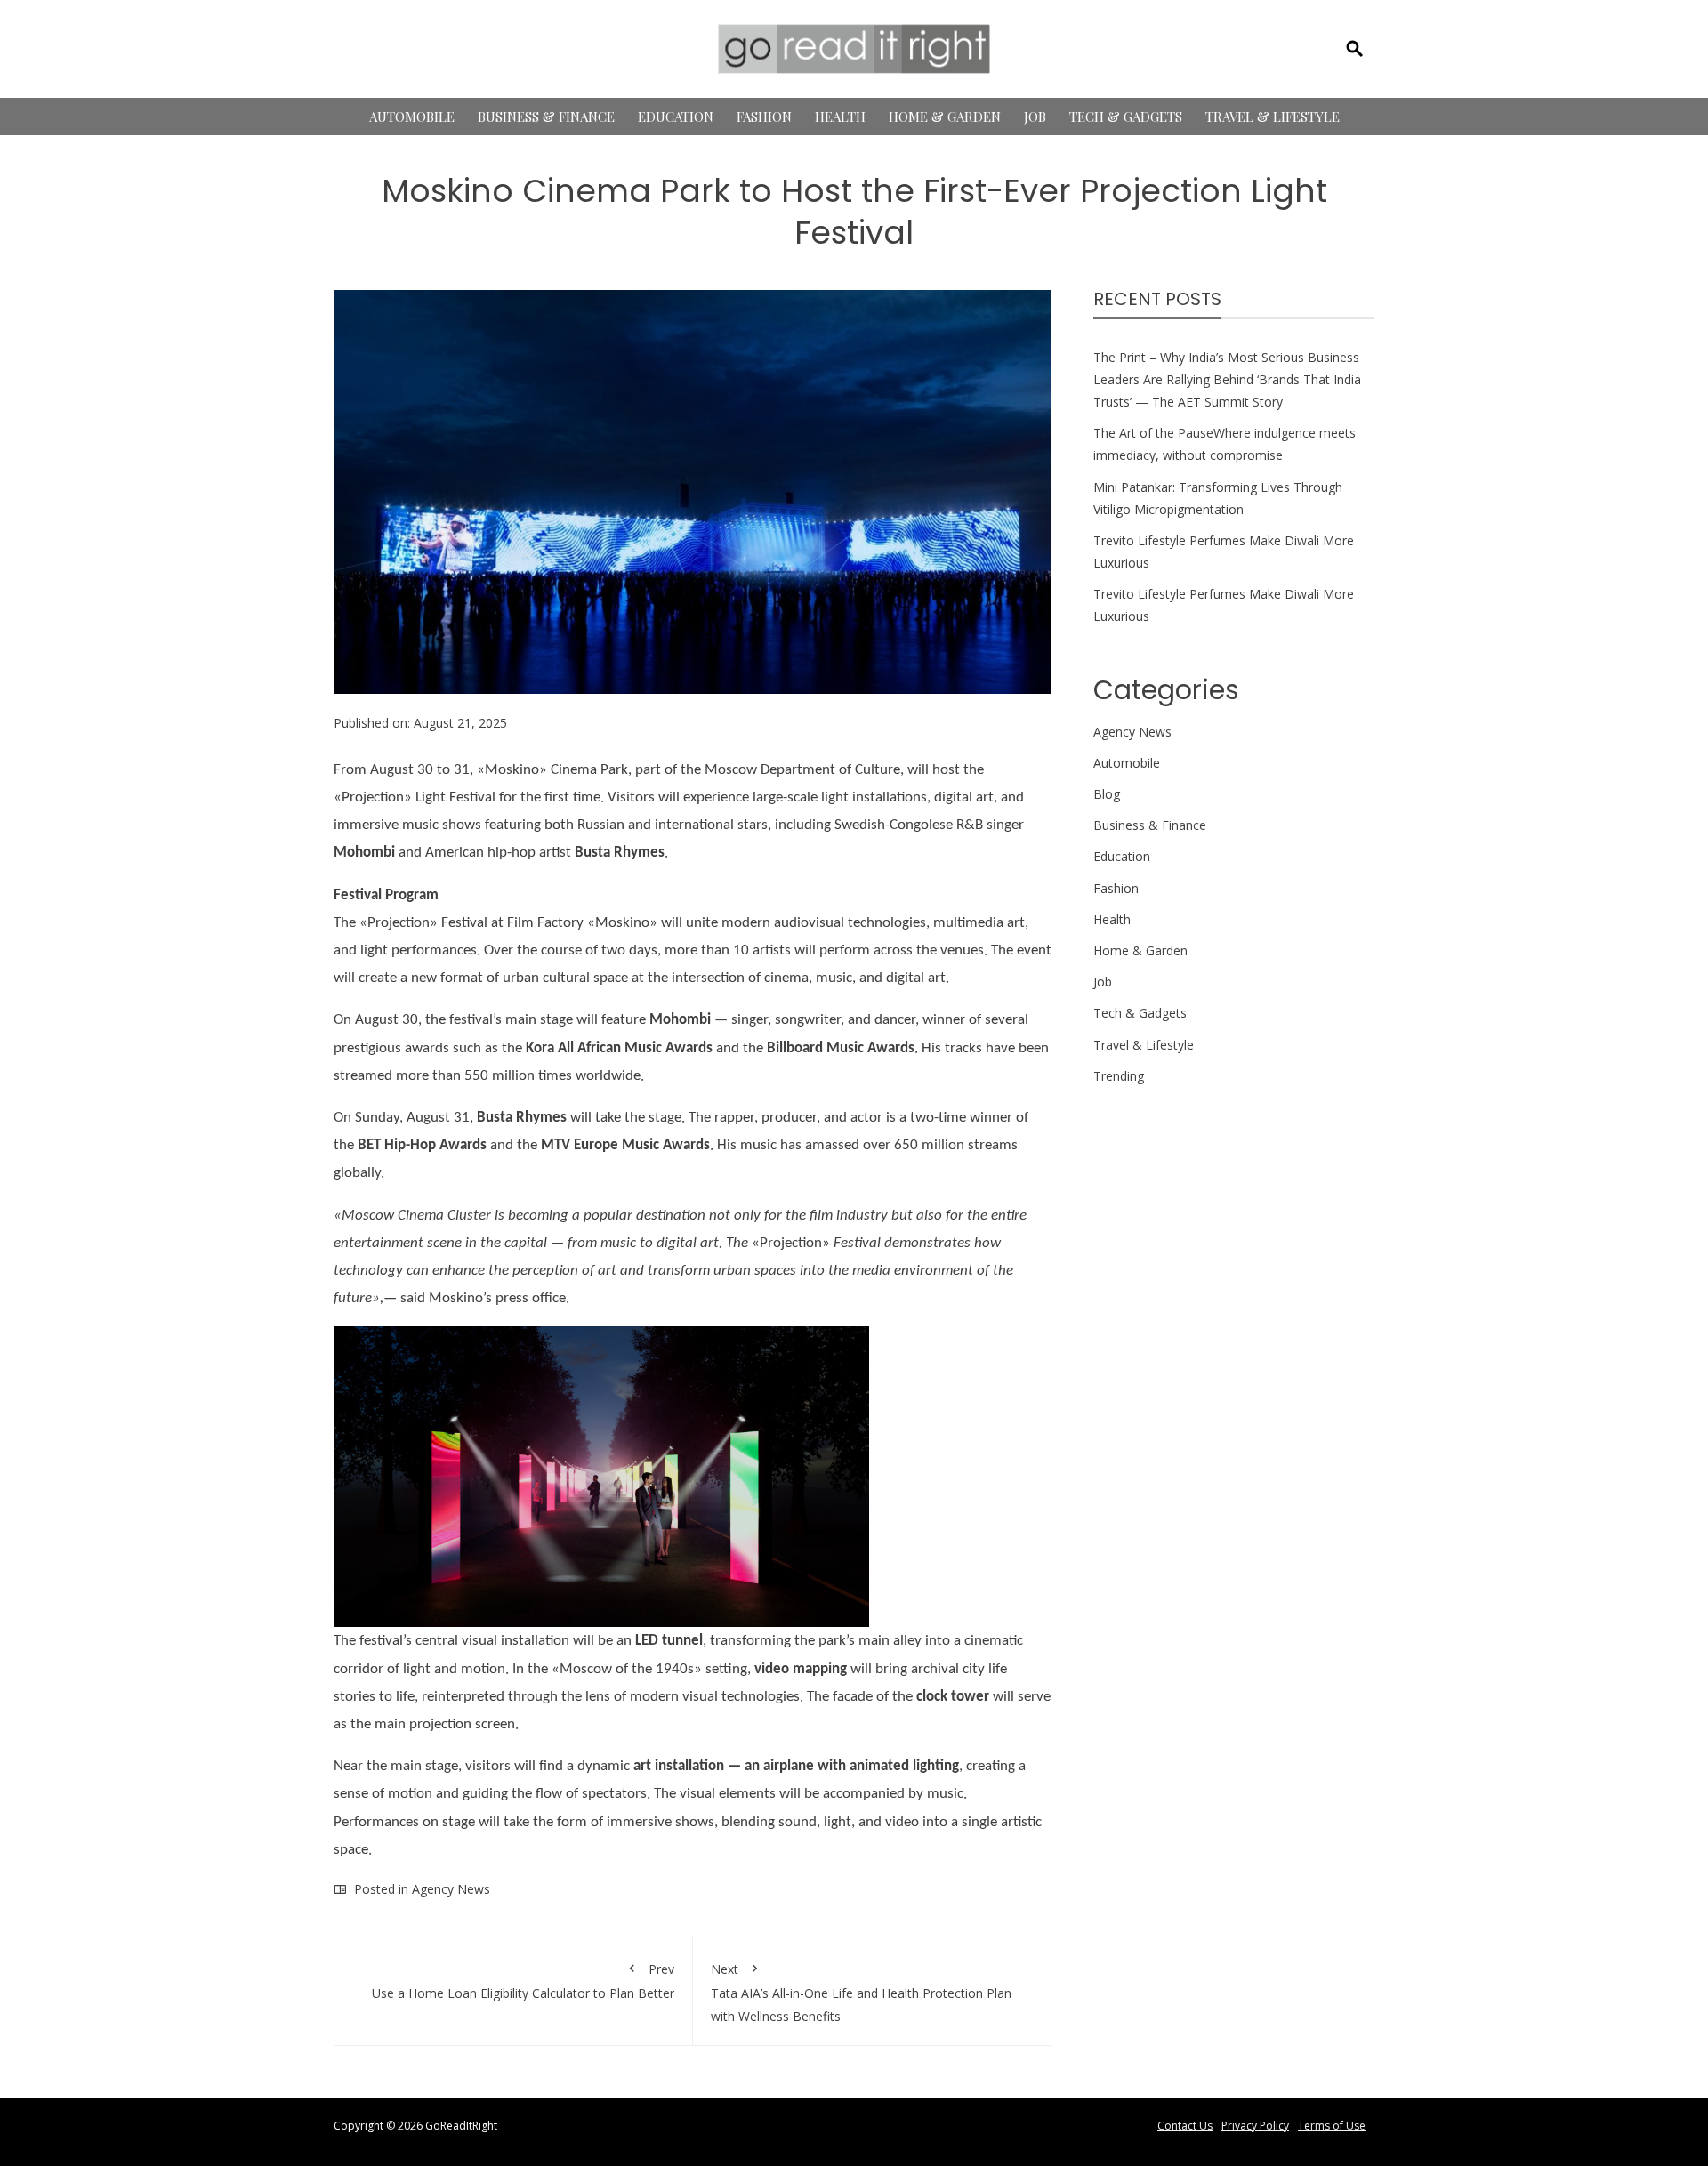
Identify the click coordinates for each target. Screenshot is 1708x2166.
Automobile (412, 117)
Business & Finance (546, 117)
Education (676, 117)
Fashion (764, 117)
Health (840, 117)
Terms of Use (1332, 2126)
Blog (1107, 794)
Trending (1119, 1076)
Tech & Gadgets (1126, 117)
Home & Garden (945, 117)
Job (1035, 117)
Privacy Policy (1255, 2126)
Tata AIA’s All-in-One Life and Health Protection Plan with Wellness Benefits (861, 1992)
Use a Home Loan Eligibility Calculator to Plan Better (523, 1981)
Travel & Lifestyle (1273, 117)
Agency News (451, 1889)
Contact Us (1185, 2126)
